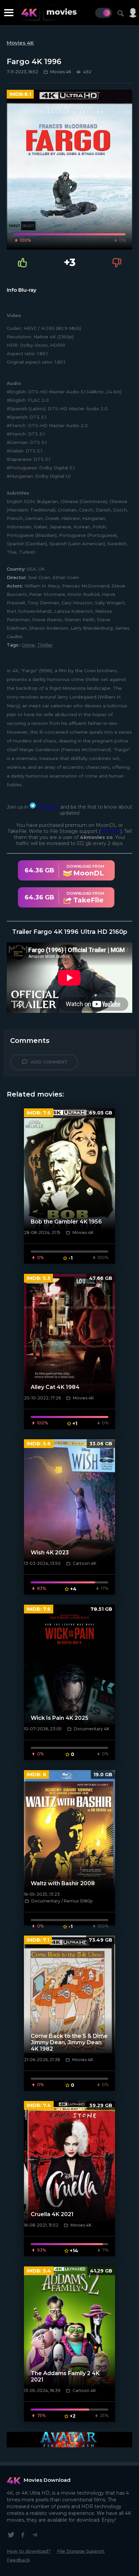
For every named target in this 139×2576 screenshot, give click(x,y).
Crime (28, 645)
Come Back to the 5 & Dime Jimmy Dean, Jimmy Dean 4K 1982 (69, 2042)
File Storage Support (81, 2551)
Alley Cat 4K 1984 (55, 1387)
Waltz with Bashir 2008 (63, 1883)
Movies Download (47, 2480)
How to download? (29, 2551)
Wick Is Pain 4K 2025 (60, 1718)
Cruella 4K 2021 (52, 2214)
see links (110, 831)
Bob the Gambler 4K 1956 (66, 1222)
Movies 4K (20, 43)
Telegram (47, 807)
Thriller (45, 645)
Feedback (18, 2560)
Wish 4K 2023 (50, 1553)
